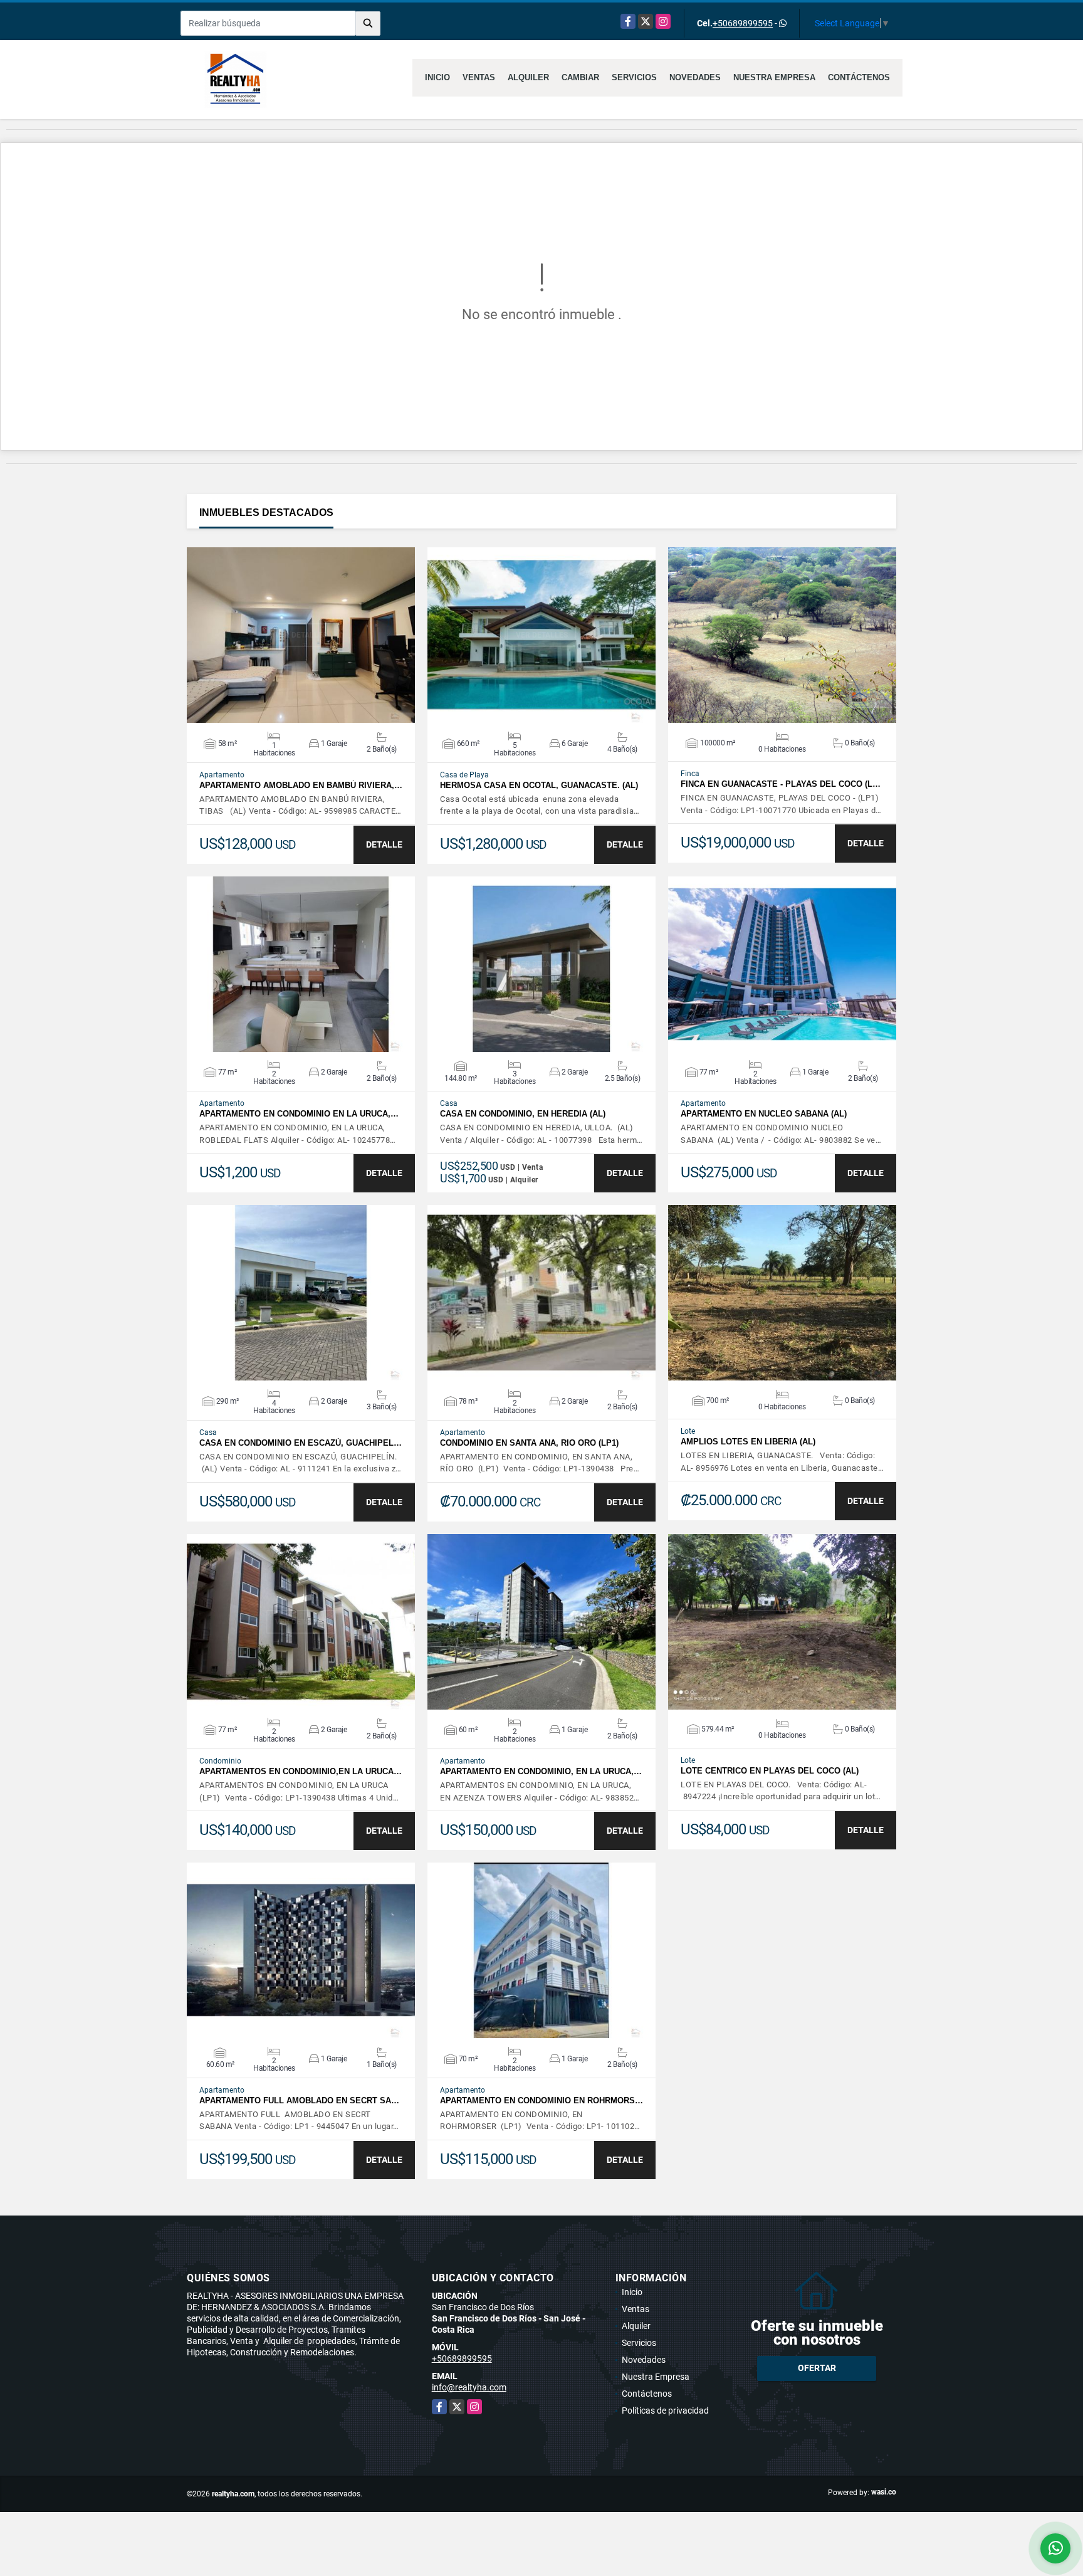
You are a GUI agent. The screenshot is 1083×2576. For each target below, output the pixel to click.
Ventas (479, 77)
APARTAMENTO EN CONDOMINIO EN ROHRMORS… (541, 2100)
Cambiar (580, 77)
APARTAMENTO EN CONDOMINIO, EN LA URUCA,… (541, 1771)
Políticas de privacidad (665, 2410)
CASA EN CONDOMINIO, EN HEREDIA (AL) (523, 1114)
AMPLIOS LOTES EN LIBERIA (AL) (748, 1442)
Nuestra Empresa (774, 77)
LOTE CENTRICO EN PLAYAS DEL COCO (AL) (770, 1771)
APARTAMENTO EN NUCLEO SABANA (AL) (764, 1114)
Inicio (437, 77)
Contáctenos (859, 77)
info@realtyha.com (469, 2387)
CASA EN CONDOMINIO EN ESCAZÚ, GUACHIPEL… (301, 1443)
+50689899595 (743, 23)
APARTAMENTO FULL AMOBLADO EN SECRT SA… (299, 2100)
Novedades (695, 77)
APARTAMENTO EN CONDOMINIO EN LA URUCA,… (299, 1114)
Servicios (634, 77)
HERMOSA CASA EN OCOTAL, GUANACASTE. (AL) (539, 785)
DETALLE (384, 844)
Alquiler (528, 77)
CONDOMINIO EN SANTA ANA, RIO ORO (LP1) (529, 1443)
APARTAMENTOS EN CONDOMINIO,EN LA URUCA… (301, 1771)
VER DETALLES (301, 635)
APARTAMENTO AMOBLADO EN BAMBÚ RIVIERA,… (301, 785)
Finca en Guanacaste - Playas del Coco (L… (781, 784)
